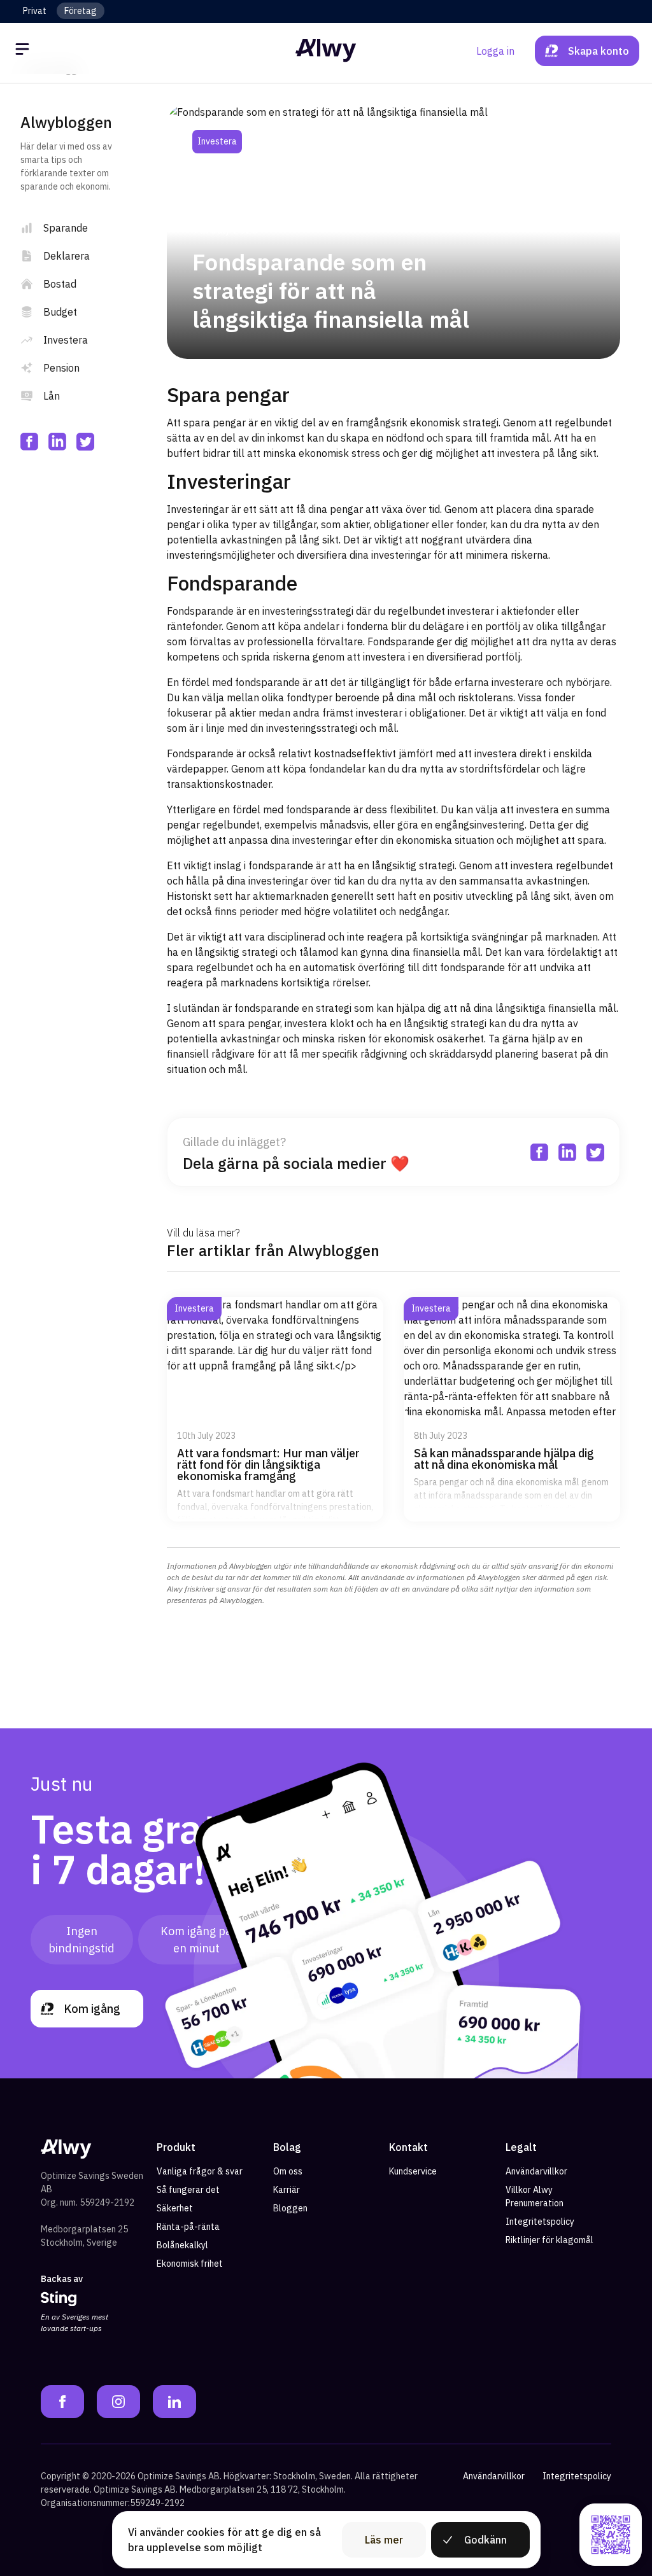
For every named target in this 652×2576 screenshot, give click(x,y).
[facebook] (29, 442)
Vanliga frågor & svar (200, 2171)
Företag (81, 11)
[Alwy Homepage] (326, 51)
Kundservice (413, 2171)
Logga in (495, 51)
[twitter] (85, 442)
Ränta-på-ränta (188, 2227)
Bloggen (290, 2208)
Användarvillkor (536, 2171)
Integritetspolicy (540, 2222)
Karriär (287, 2190)
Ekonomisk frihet (190, 2264)
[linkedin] (57, 442)
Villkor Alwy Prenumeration (535, 2196)
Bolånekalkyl (182, 2245)
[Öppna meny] (24, 51)
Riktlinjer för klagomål (549, 2240)
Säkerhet (175, 2208)
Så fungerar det (188, 2190)
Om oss (288, 2171)
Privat (35, 11)
